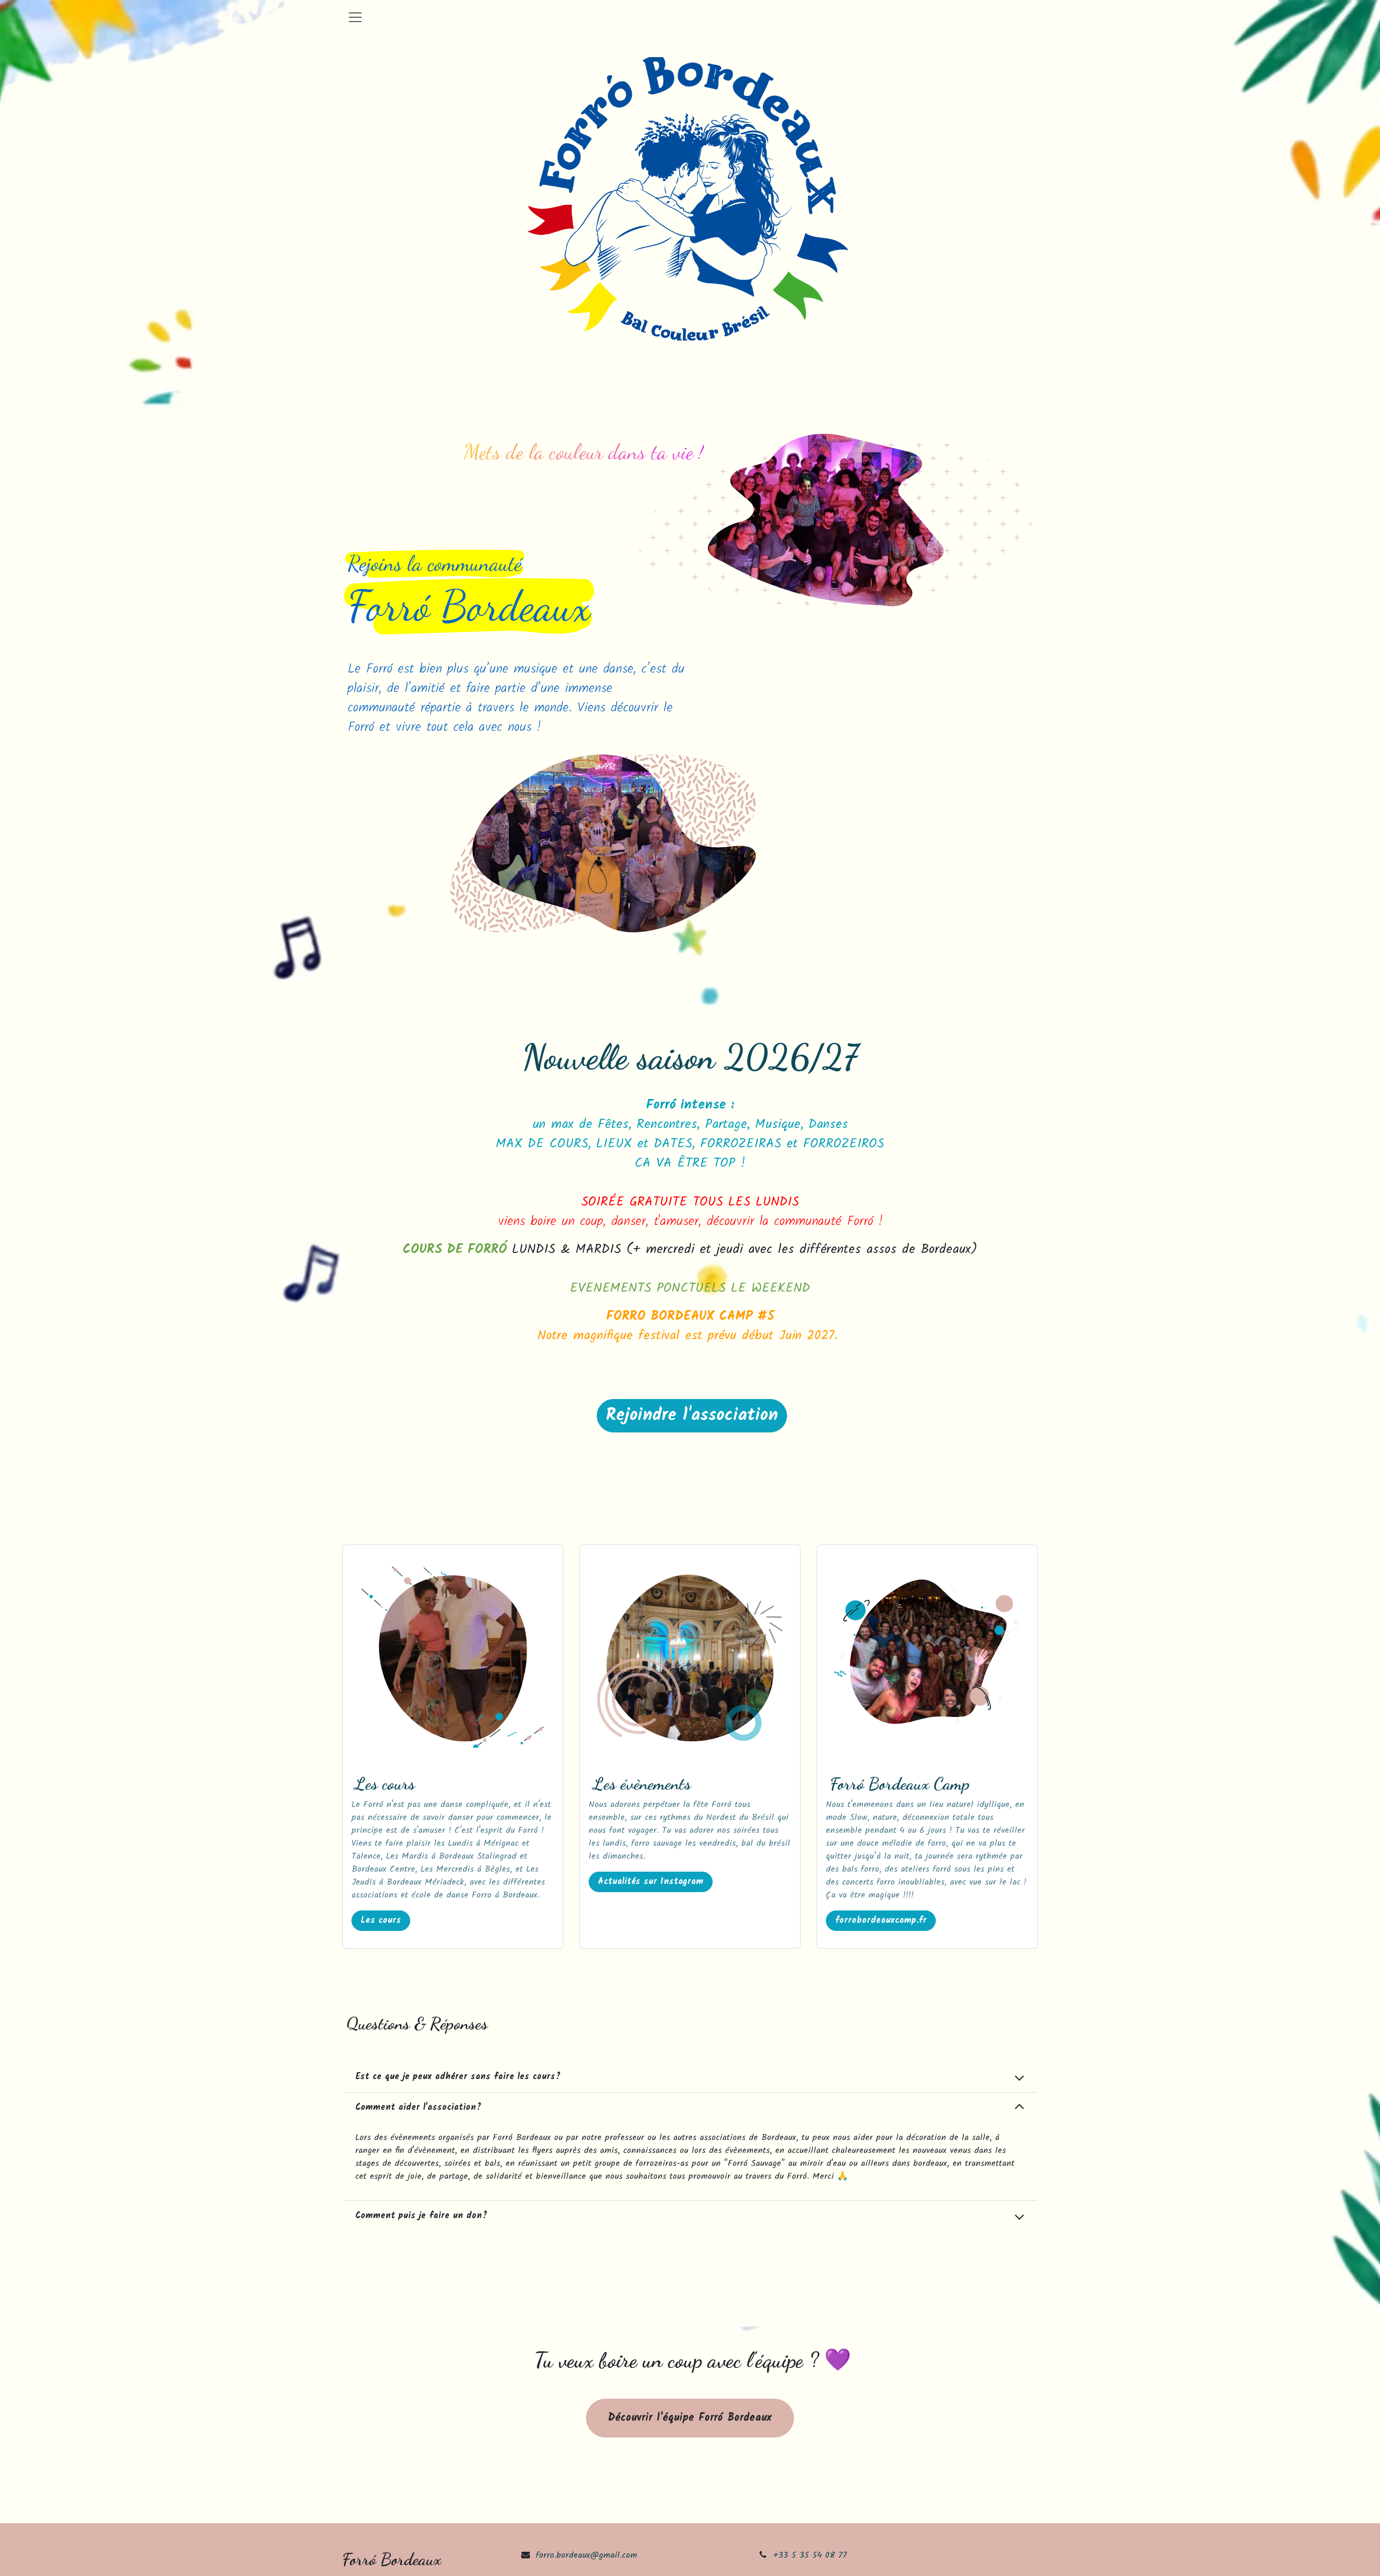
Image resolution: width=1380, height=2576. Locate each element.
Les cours (381, 1920)
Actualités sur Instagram (651, 1882)
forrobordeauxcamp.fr (881, 1920)
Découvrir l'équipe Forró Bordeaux (690, 2418)
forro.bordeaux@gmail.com (586, 2555)
